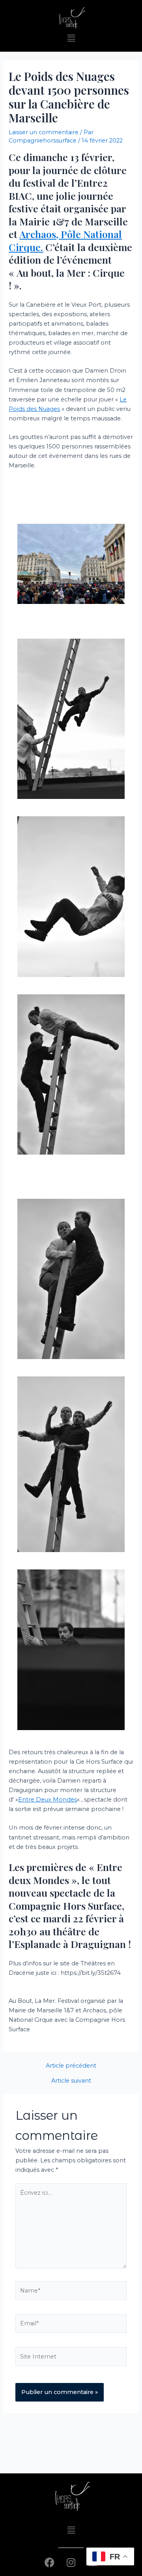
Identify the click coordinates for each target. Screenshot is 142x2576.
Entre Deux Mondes (48, 1800)
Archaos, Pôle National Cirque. (65, 240)
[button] (71, 38)
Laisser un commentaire (44, 132)
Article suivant (71, 2081)
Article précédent (71, 2066)
